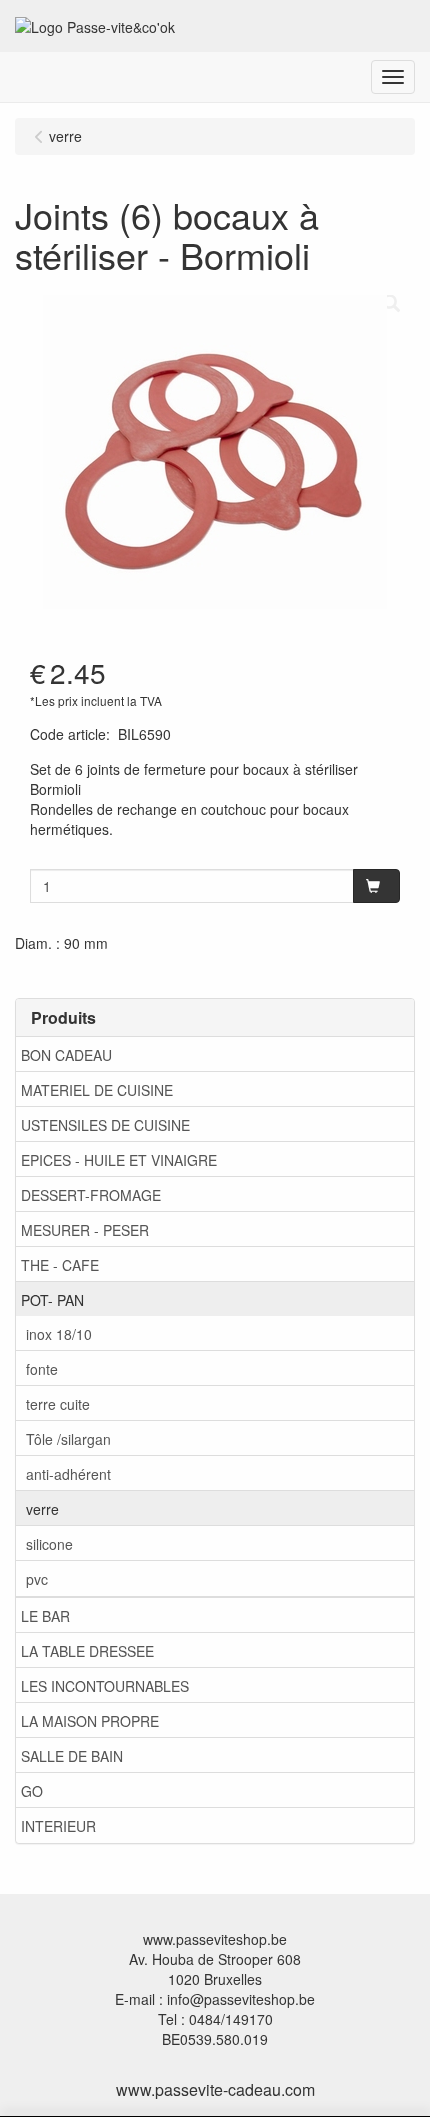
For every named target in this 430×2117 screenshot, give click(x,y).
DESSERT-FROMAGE (91, 1195)
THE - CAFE (60, 1265)
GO (32, 1791)
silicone (49, 1544)
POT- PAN (52, 1300)
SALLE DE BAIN (72, 1756)
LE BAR (45, 1616)
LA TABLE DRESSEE (87, 1651)
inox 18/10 (59, 1334)
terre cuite (58, 1404)
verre (42, 1509)
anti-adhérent (68, 1474)
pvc (37, 1579)
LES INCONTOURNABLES (105, 1686)
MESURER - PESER (85, 1230)
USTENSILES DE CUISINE (105, 1125)
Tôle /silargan (68, 1439)
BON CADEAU (66, 1055)
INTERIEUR (58, 1826)
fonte (42, 1369)
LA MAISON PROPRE (90, 1721)
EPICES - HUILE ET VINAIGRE (119, 1160)
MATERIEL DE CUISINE (97, 1090)
